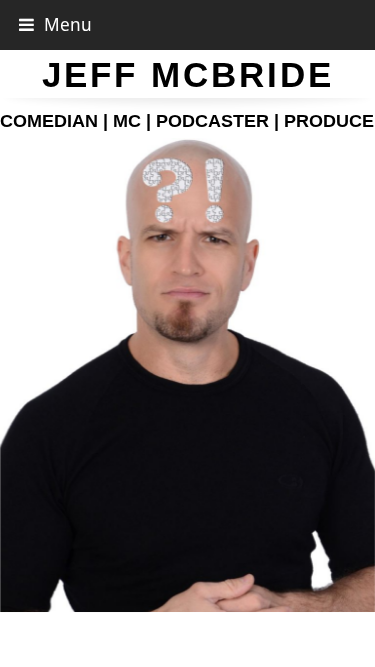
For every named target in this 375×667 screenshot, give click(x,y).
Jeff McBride (188, 74)
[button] (55, 24)
